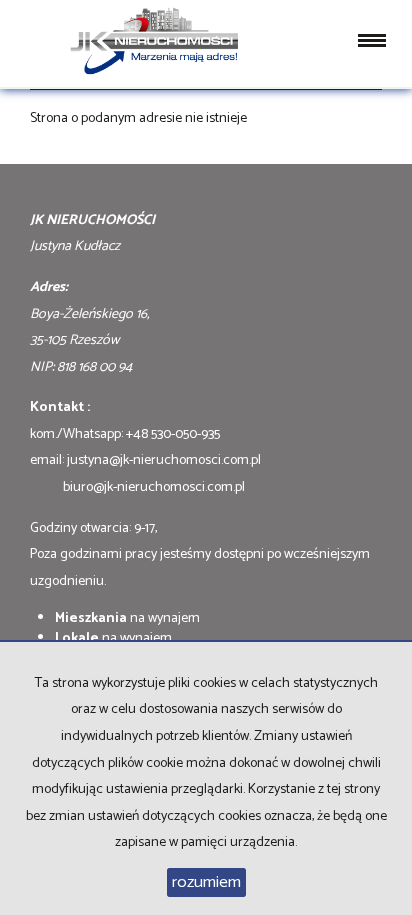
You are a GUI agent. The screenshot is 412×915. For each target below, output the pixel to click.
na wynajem (127, 618)
